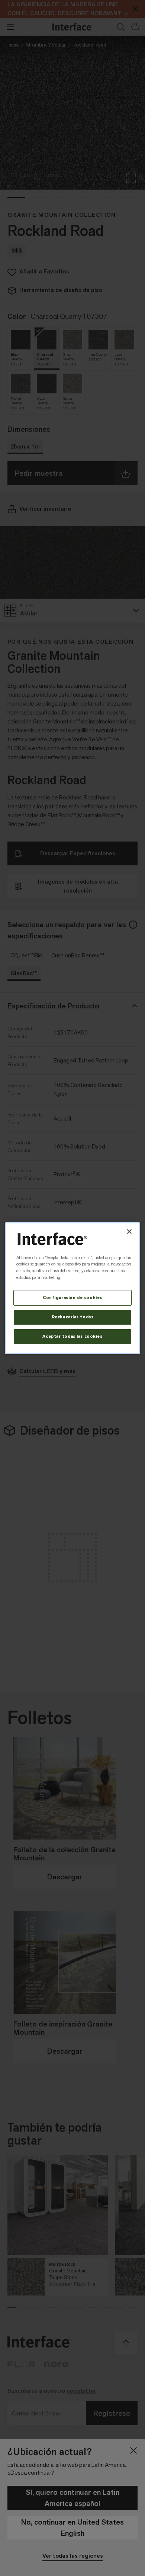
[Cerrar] (129, 1231)
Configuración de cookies (72, 1298)
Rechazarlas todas (73, 1317)
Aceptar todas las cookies (72, 1336)
